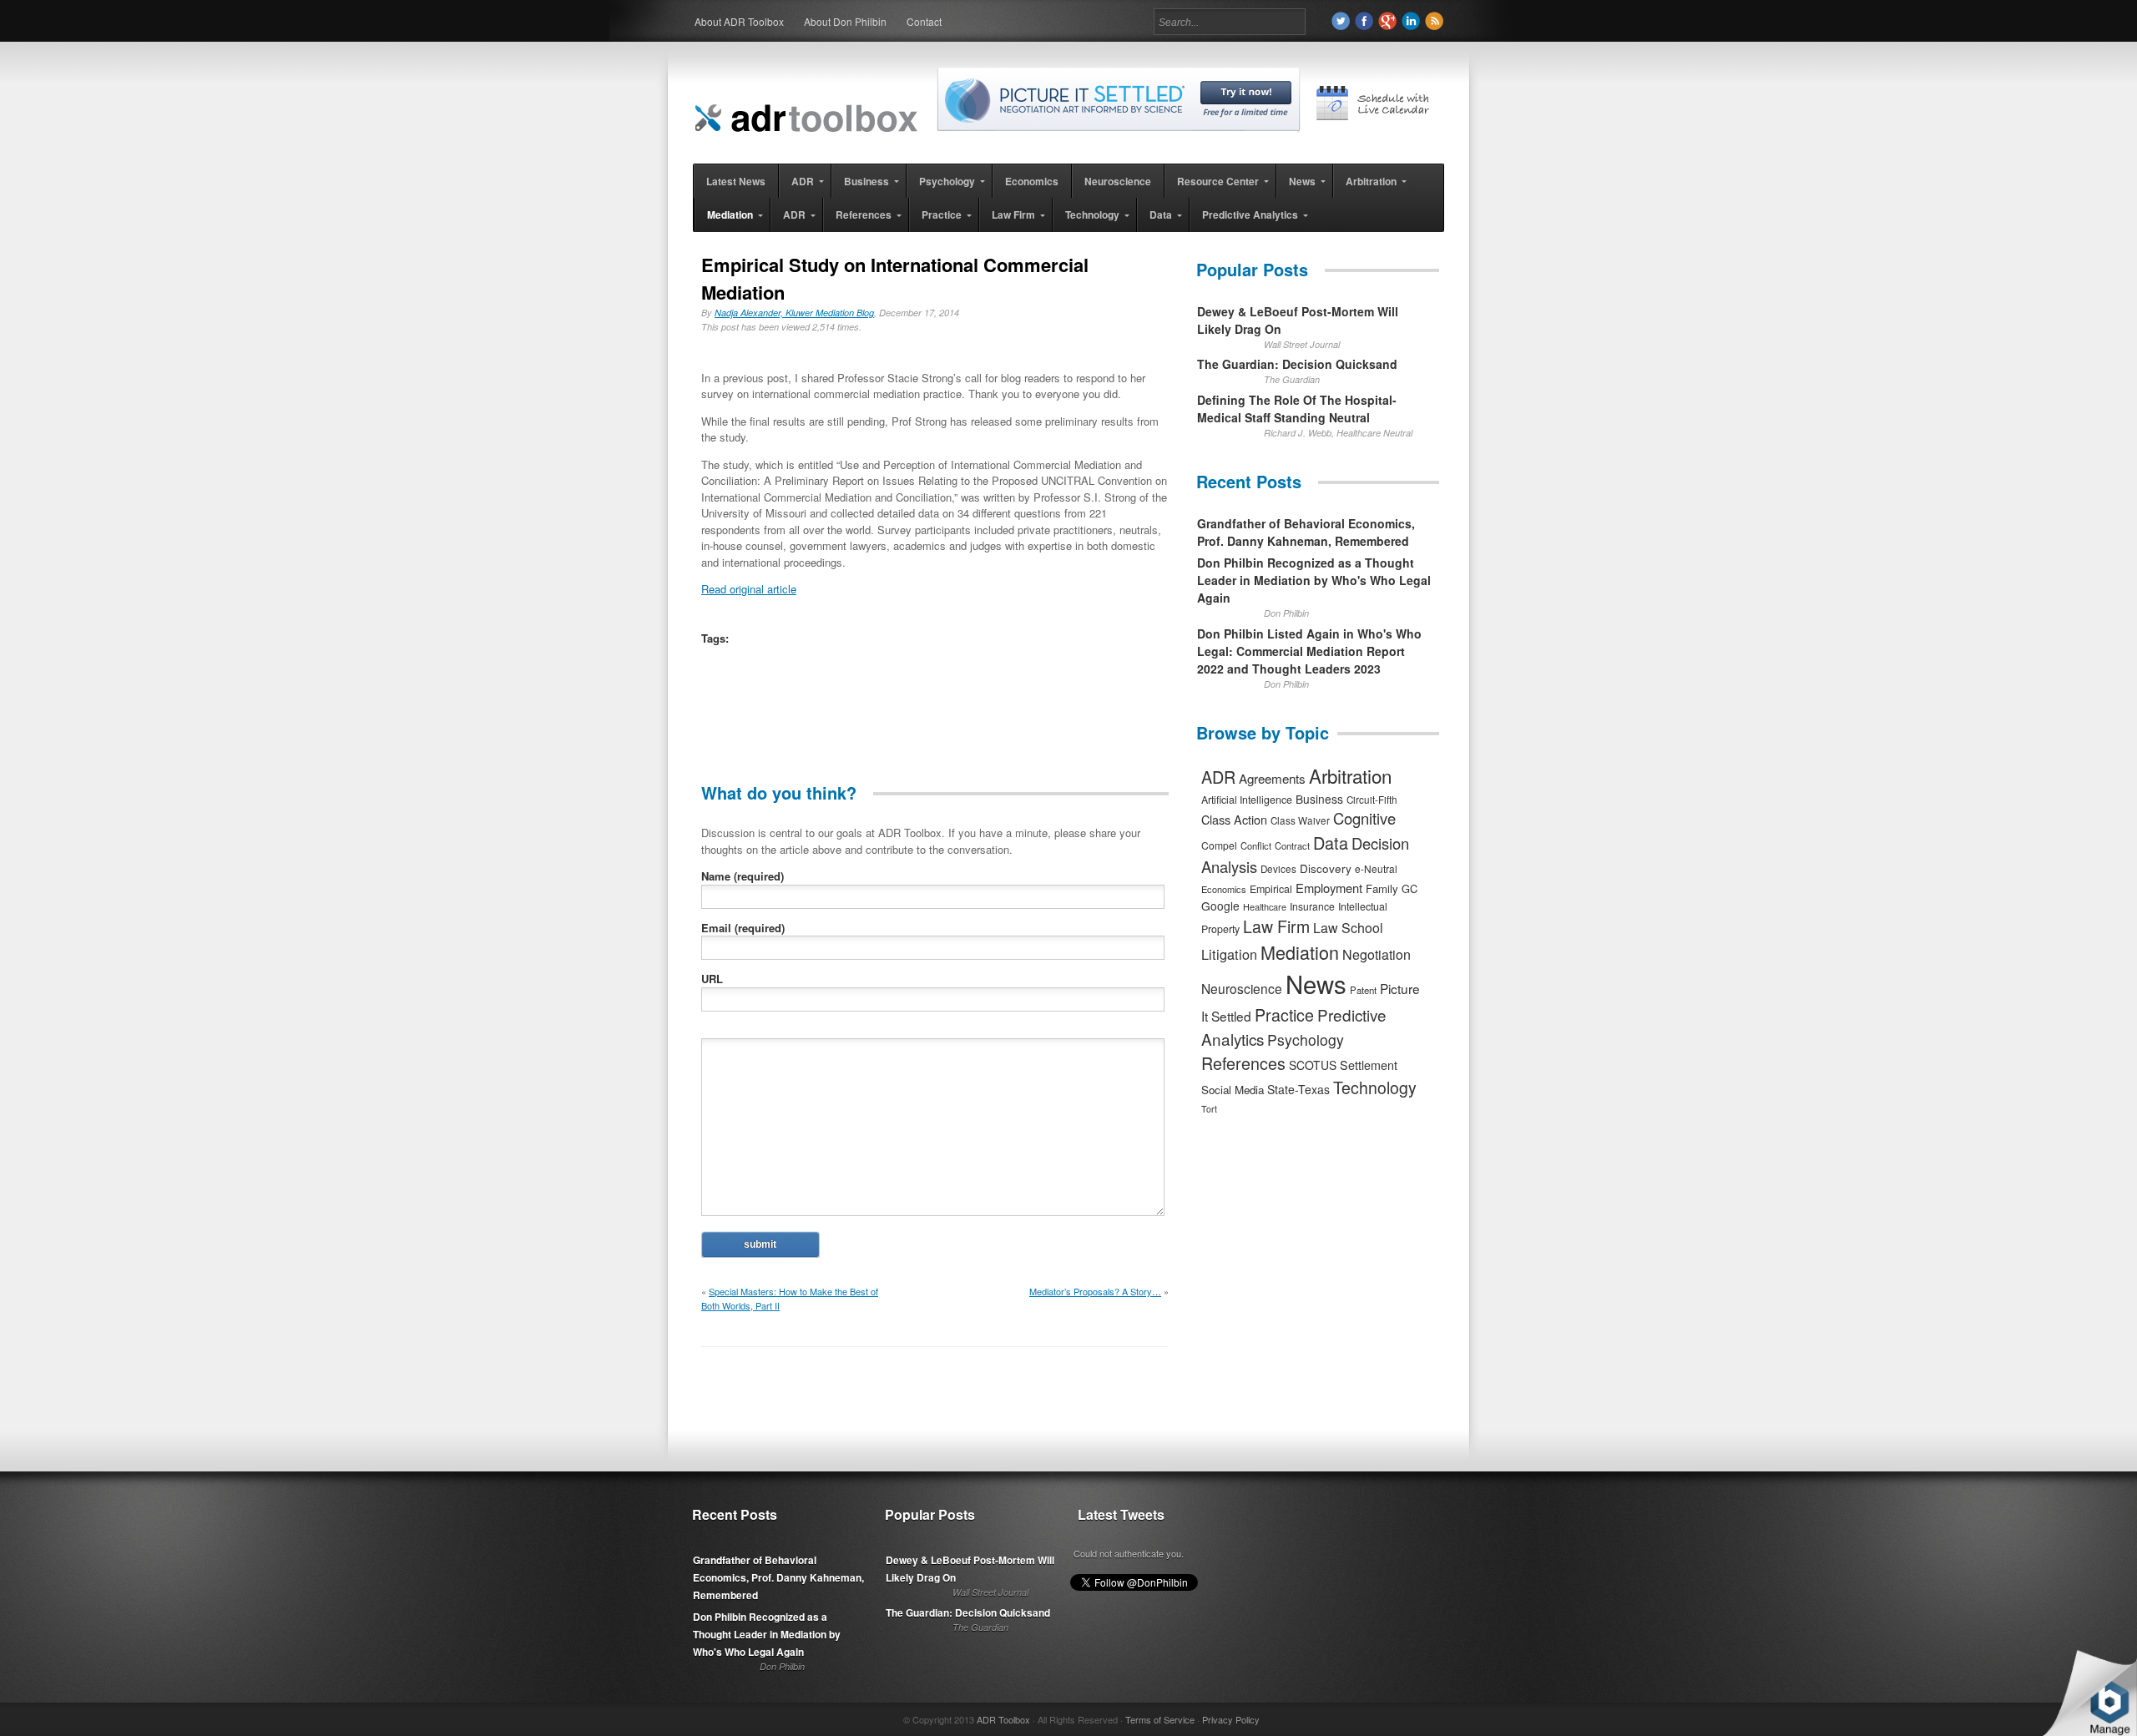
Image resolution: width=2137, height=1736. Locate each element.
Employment (1329, 888)
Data (1331, 843)
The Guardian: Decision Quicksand (1297, 364)
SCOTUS (1313, 1065)
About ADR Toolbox (739, 21)
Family (1382, 888)
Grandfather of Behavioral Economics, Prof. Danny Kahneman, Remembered (1306, 532)
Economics (1224, 889)
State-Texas (1298, 1089)
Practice (1284, 1014)
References (1243, 1063)
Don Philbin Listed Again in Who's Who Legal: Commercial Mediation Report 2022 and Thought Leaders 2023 (1309, 651)
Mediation (1300, 952)
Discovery (1326, 868)
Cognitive (1364, 818)
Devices (1278, 869)
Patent (1363, 990)
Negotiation (1377, 954)
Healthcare (1265, 906)
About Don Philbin (845, 21)
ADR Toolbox (1003, 1719)
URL (712, 979)
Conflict (1256, 845)
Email (743, 928)
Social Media (1233, 1090)
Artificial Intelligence (1247, 800)
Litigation (1229, 954)
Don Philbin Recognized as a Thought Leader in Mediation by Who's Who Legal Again (1314, 580)
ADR (1218, 777)
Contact (924, 21)
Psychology (1306, 1040)
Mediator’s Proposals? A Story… (1095, 1291)
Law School (1348, 928)
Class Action (1234, 819)
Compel (1219, 845)
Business (1319, 799)
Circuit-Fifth (1372, 800)
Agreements (1272, 778)
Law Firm (1276, 926)
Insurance (1312, 906)
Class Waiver (1300, 820)
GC (1410, 888)
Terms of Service (1160, 1719)
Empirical (1271, 889)
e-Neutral (1376, 868)
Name (743, 876)
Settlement (1369, 1065)
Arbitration (1350, 775)
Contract (1292, 845)
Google (1220, 906)
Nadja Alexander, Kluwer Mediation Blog (794, 313)
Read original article (749, 589)
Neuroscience (1242, 988)
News (1316, 983)
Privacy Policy (1231, 1719)
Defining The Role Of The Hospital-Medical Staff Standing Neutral (1297, 409)
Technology (1375, 1088)
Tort (1209, 1109)
